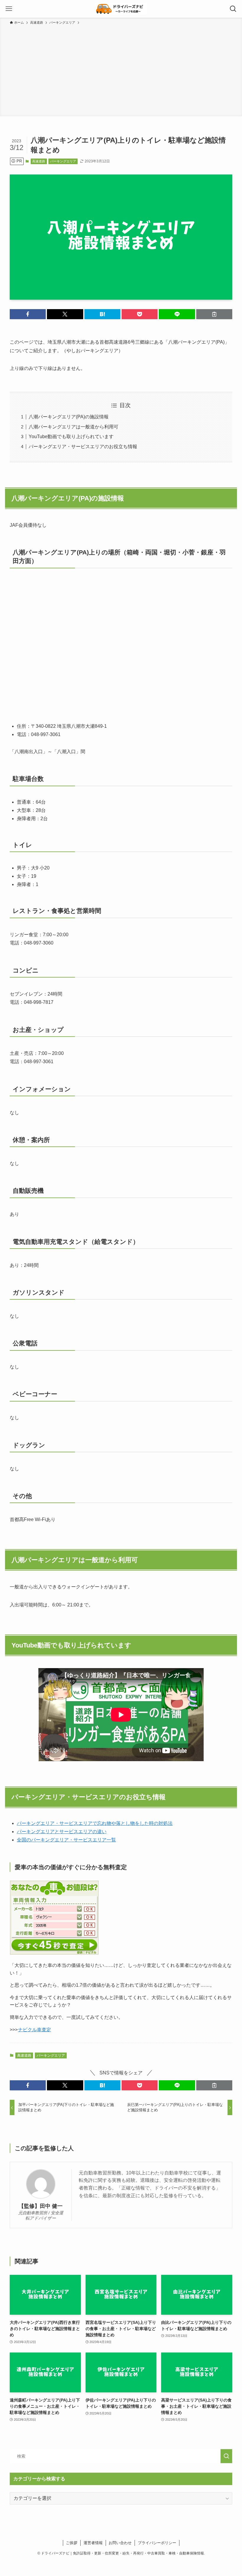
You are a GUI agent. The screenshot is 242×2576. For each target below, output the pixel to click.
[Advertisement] (121, 70)
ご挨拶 (72, 2543)
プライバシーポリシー (157, 2543)
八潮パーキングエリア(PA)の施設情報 (69, 417)
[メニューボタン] (9, 9)
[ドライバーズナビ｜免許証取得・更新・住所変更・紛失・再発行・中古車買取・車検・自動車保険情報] (121, 9)
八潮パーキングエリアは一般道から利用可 (73, 427)
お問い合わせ (120, 2543)
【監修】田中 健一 (41, 2206)
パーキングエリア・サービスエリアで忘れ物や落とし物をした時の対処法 (95, 1823)
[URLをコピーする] (214, 314)
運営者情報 (93, 2543)
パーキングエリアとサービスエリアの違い (62, 1832)
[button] (28, 314)
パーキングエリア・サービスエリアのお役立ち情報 (83, 447)
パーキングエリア (63, 161)
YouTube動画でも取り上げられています (71, 437)
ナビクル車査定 (35, 2030)
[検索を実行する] (226, 2456)
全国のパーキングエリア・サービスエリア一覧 (66, 1840)
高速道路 (39, 161)
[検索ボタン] (233, 9)
